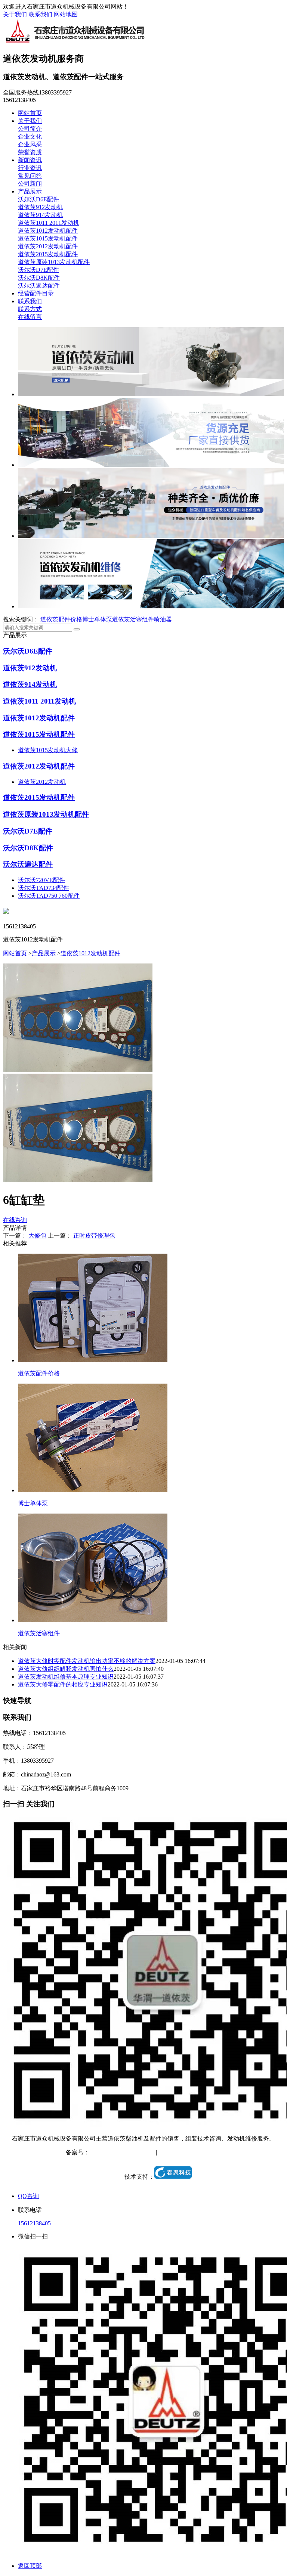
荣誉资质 (30, 152)
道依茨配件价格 (61, 619)
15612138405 (34, 2223)
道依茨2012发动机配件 (48, 246)
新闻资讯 (30, 160)
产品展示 (30, 191)
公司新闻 (30, 184)
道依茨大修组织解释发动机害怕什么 (66, 1669)
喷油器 (163, 619)
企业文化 (30, 136)
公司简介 (30, 129)
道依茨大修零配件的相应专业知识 (63, 1684)
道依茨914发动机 (40, 215)
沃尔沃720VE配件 (41, 880)
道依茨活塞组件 (133, 619)
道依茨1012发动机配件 (48, 231)
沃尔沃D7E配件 (38, 270)
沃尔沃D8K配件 (39, 278)
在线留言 (30, 317)
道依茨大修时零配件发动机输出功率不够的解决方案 (87, 1661)
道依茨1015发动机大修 (48, 750)
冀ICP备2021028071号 (118, 2152)
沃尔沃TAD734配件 (44, 888)
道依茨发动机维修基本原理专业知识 (66, 1677)
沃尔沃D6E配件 (38, 199)
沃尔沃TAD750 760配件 (49, 896)
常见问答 (30, 176)
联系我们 (40, 14)
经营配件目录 (36, 293)
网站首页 (30, 113)
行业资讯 (30, 168)
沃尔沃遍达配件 (39, 285)
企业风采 (30, 144)
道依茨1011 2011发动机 (49, 223)
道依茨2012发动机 (42, 782)
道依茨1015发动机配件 (48, 238)
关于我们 (15, 14)
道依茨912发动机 (40, 207)
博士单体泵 (97, 619)
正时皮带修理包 (94, 1236)
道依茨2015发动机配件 (48, 254)
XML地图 (209, 2152)
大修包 (37, 1236)
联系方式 (30, 309)
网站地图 (66, 14)
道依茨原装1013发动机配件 (54, 262)
